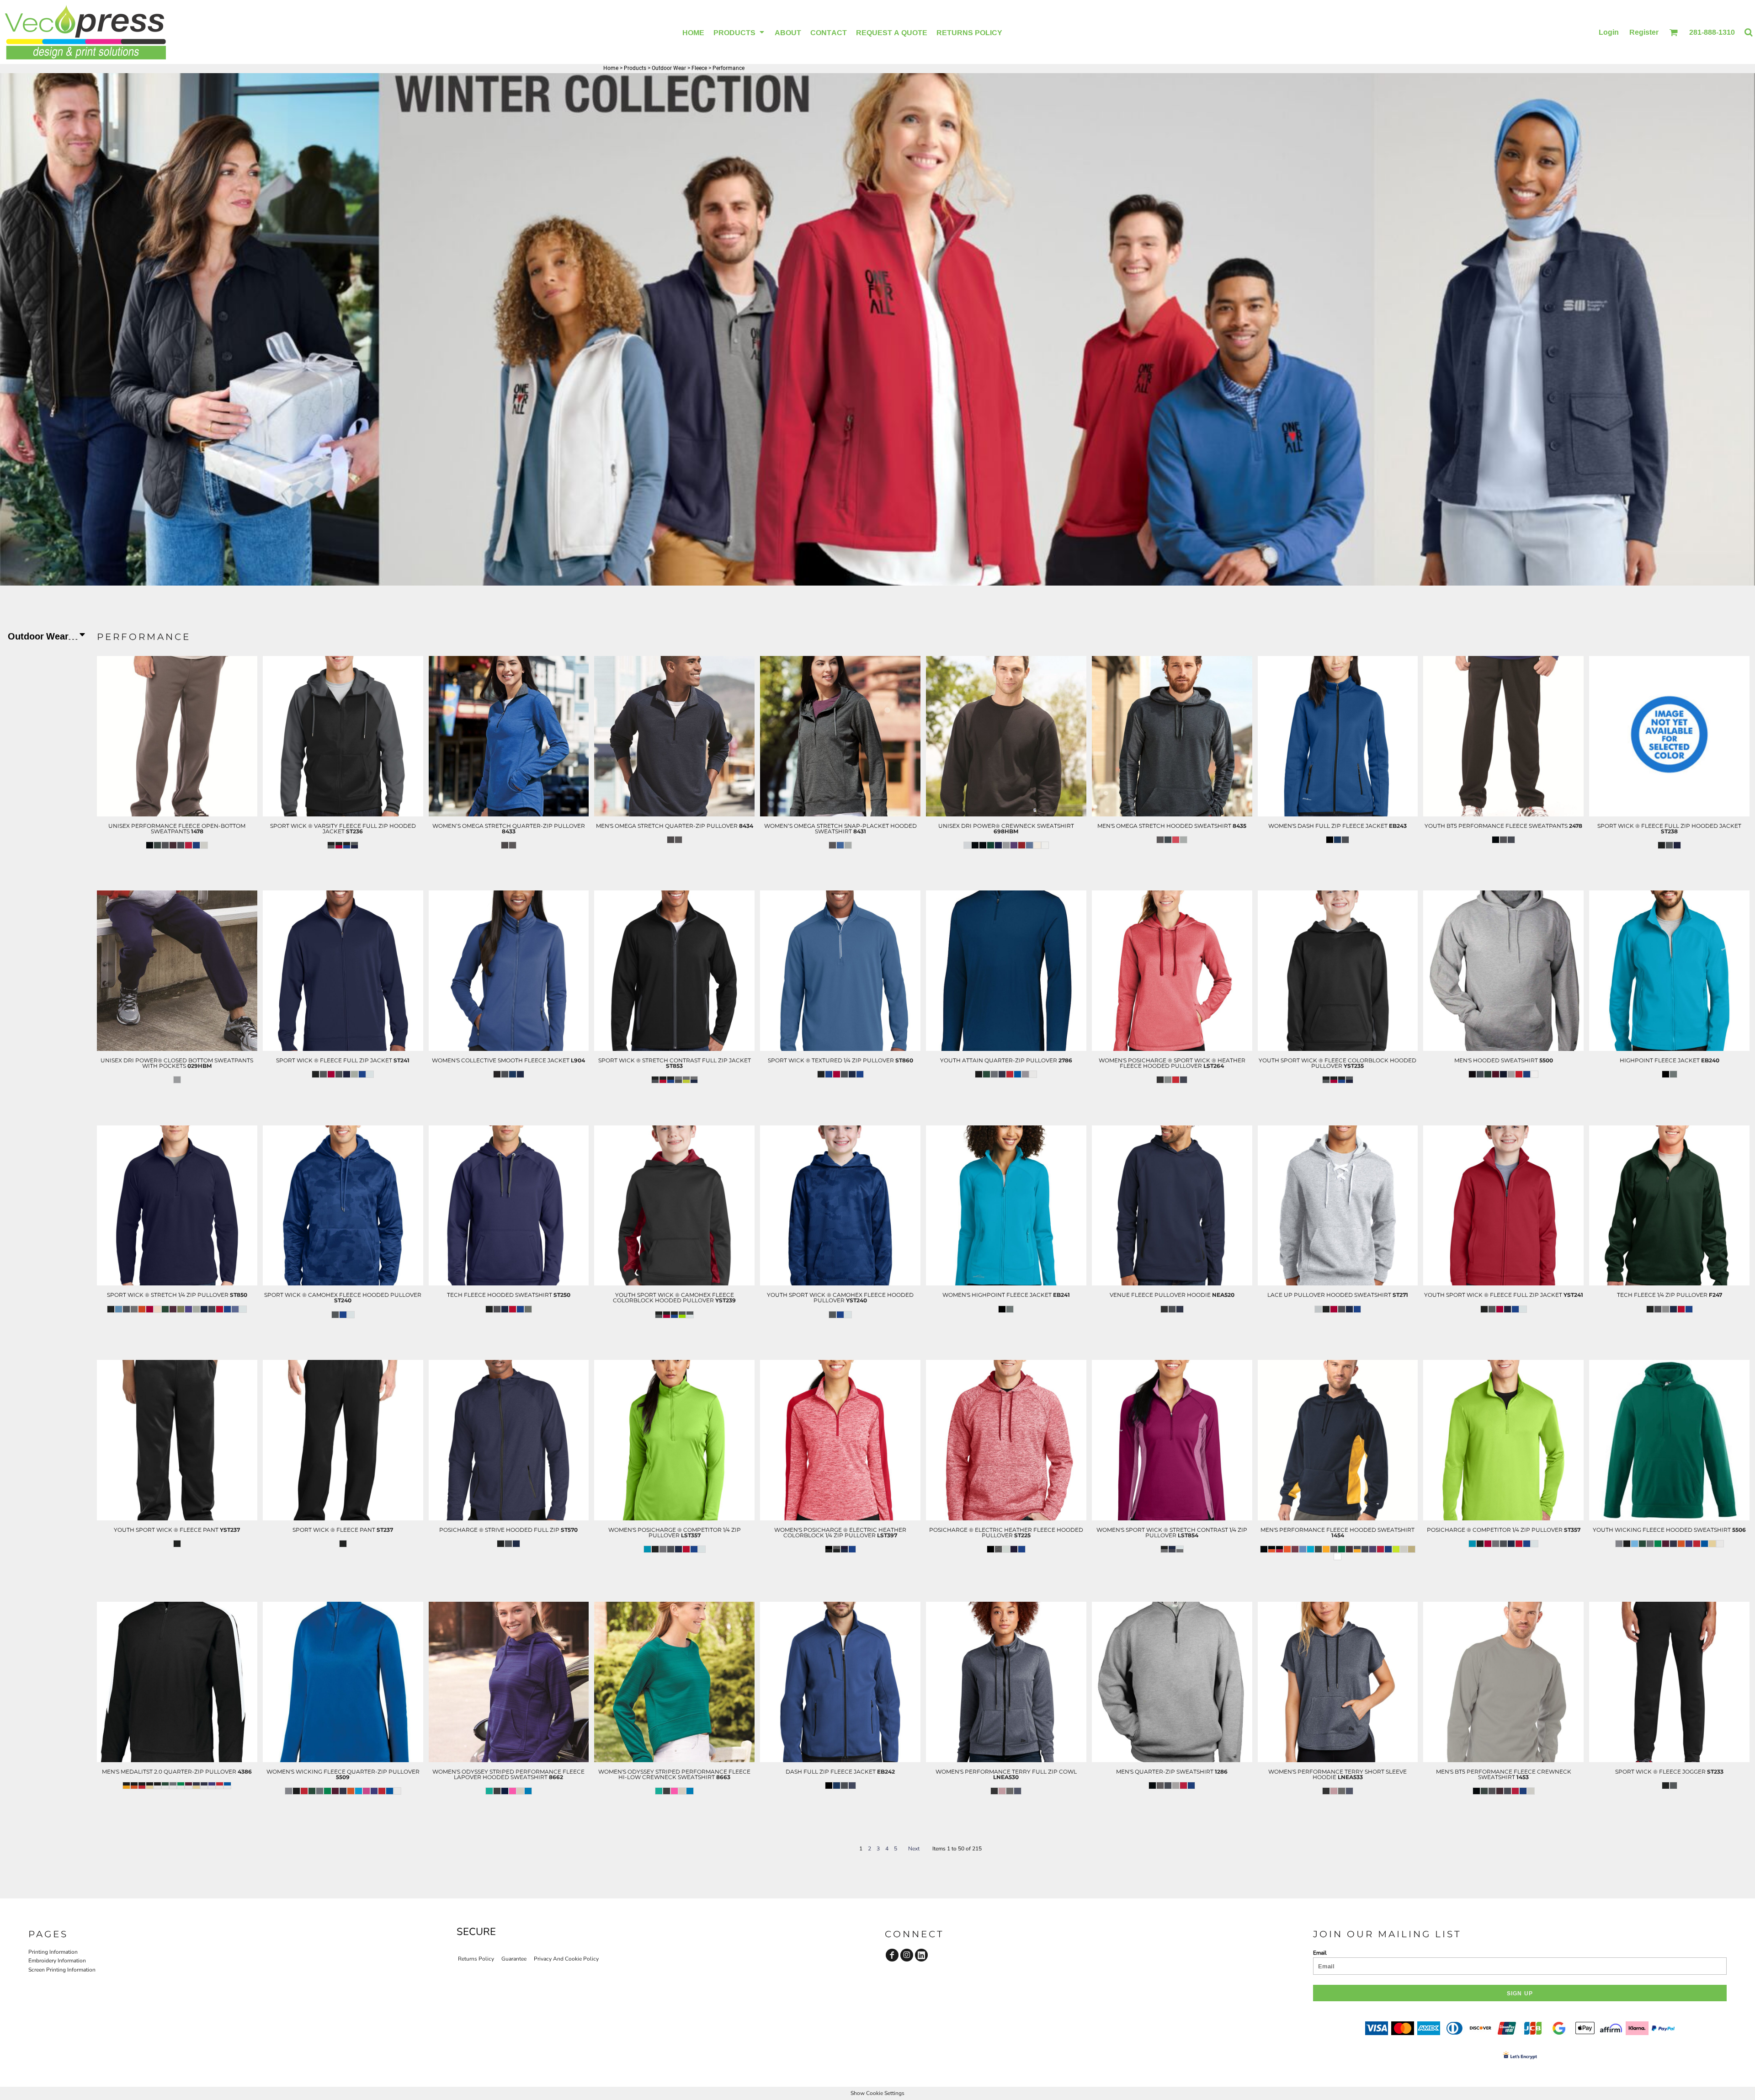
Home (611, 68)
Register (1644, 32)
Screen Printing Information (62, 1970)
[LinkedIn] (921, 1955)
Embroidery (177, 853)
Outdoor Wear (669, 68)
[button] (739, 32)
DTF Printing (177, 871)
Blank (177, 880)
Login (1609, 32)
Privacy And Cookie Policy (566, 1959)
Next (914, 1849)
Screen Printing (177, 862)
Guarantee (514, 1959)
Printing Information (53, 1952)
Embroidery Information (57, 1961)
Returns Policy (476, 1959)
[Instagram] (907, 1955)
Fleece (699, 68)
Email (1320, 1953)
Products (635, 68)
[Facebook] (892, 1955)
